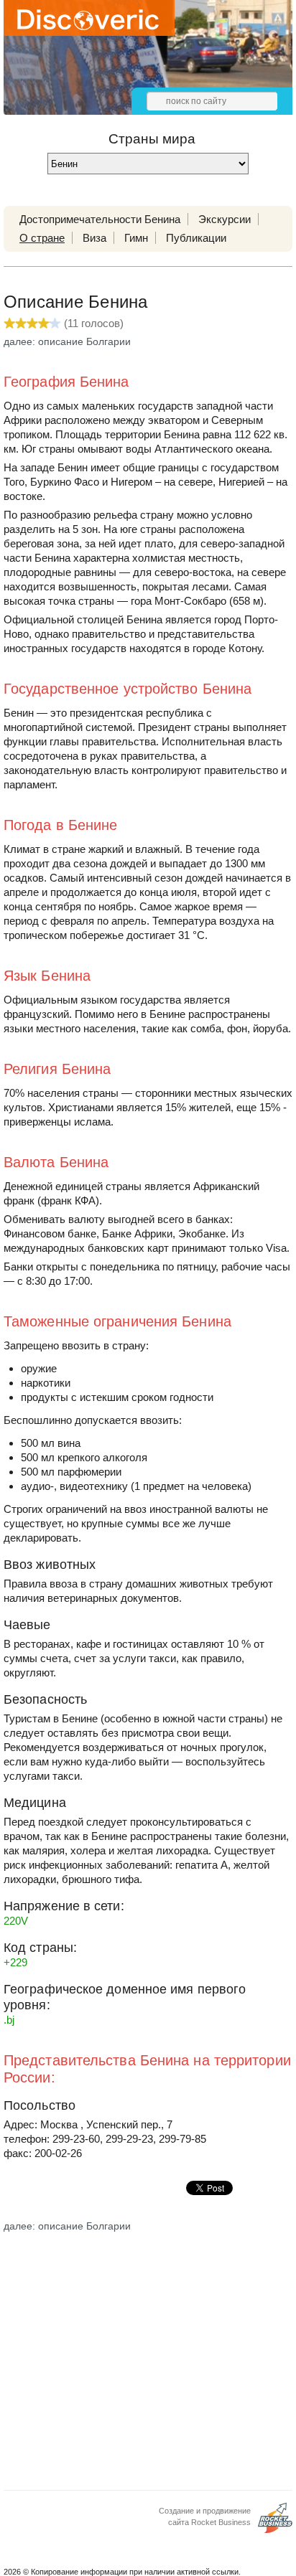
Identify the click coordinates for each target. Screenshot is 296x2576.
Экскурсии (225, 219)
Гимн (136, 238)
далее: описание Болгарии (67, 341)
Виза (94, 238)
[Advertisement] (148, 2356)
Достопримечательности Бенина (100, 219)
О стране (42, 238)
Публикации (196, 238)
